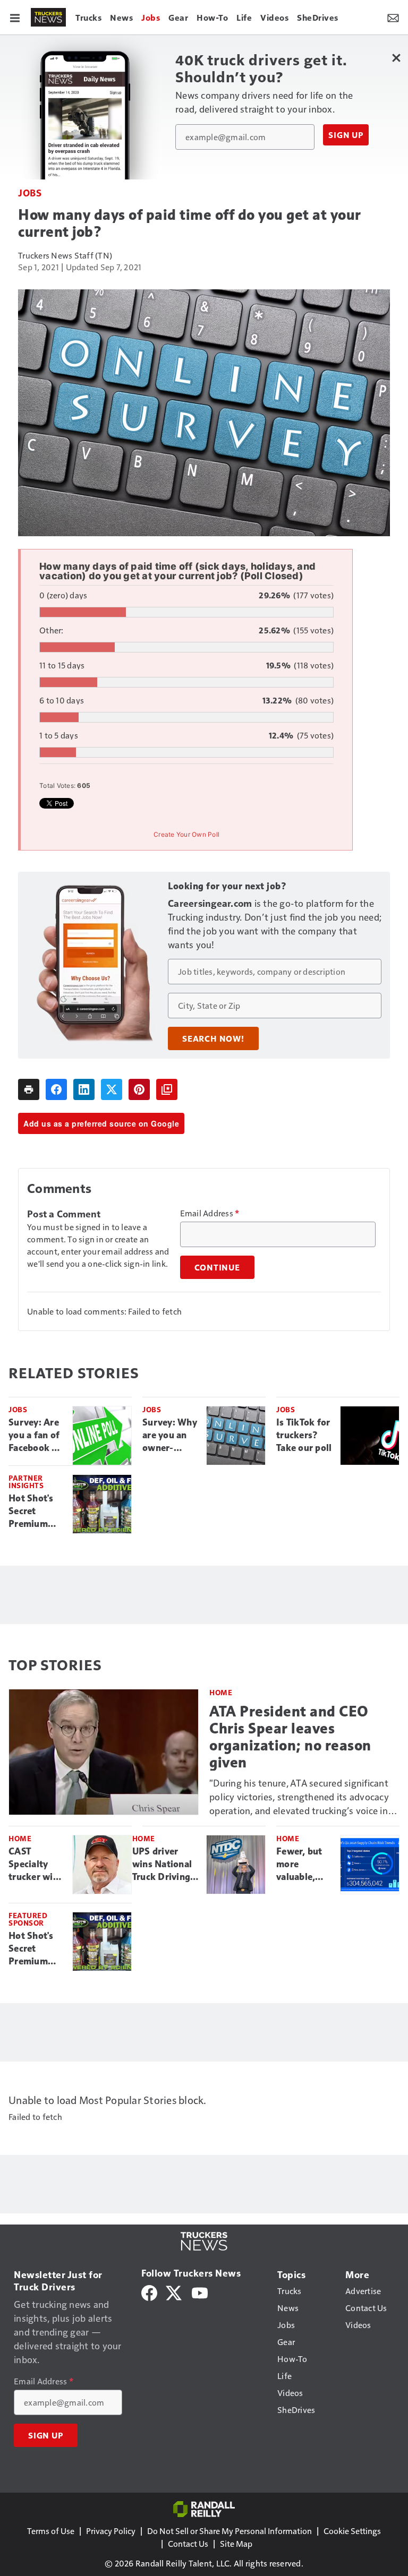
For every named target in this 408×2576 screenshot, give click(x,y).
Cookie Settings (352, 2531)
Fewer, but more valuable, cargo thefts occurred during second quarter (303, 1865)
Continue (217, 1267)
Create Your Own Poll (186, 834)
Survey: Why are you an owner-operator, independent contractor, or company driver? (170, 1436)
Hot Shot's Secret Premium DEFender (31, 1512)
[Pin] (139, 1089)
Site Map (236, 2543)
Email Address (210, 1213)
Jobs (30, 192)
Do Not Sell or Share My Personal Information (229, 2531)
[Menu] (15, 17)
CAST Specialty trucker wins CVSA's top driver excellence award (36, 1865)
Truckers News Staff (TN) (65, 255)
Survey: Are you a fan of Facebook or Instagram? (35, 1436)
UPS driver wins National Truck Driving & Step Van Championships (165, 1865)
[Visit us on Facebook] (149, 2292)
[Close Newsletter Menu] (396, 58)
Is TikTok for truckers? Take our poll (304, 1435)
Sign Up (346, 135)
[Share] (56, 1089)
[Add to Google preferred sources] (167, 1089)
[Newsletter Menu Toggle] (393, 17)
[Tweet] (112, 1089)
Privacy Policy (111, 2531)
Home (221, 1692)
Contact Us (188, 2543)
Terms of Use (51, 2531)
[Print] (29, 1089)
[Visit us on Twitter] (175, 2292)
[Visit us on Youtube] (200, 2292)
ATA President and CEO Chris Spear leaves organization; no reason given (290, 1737)
